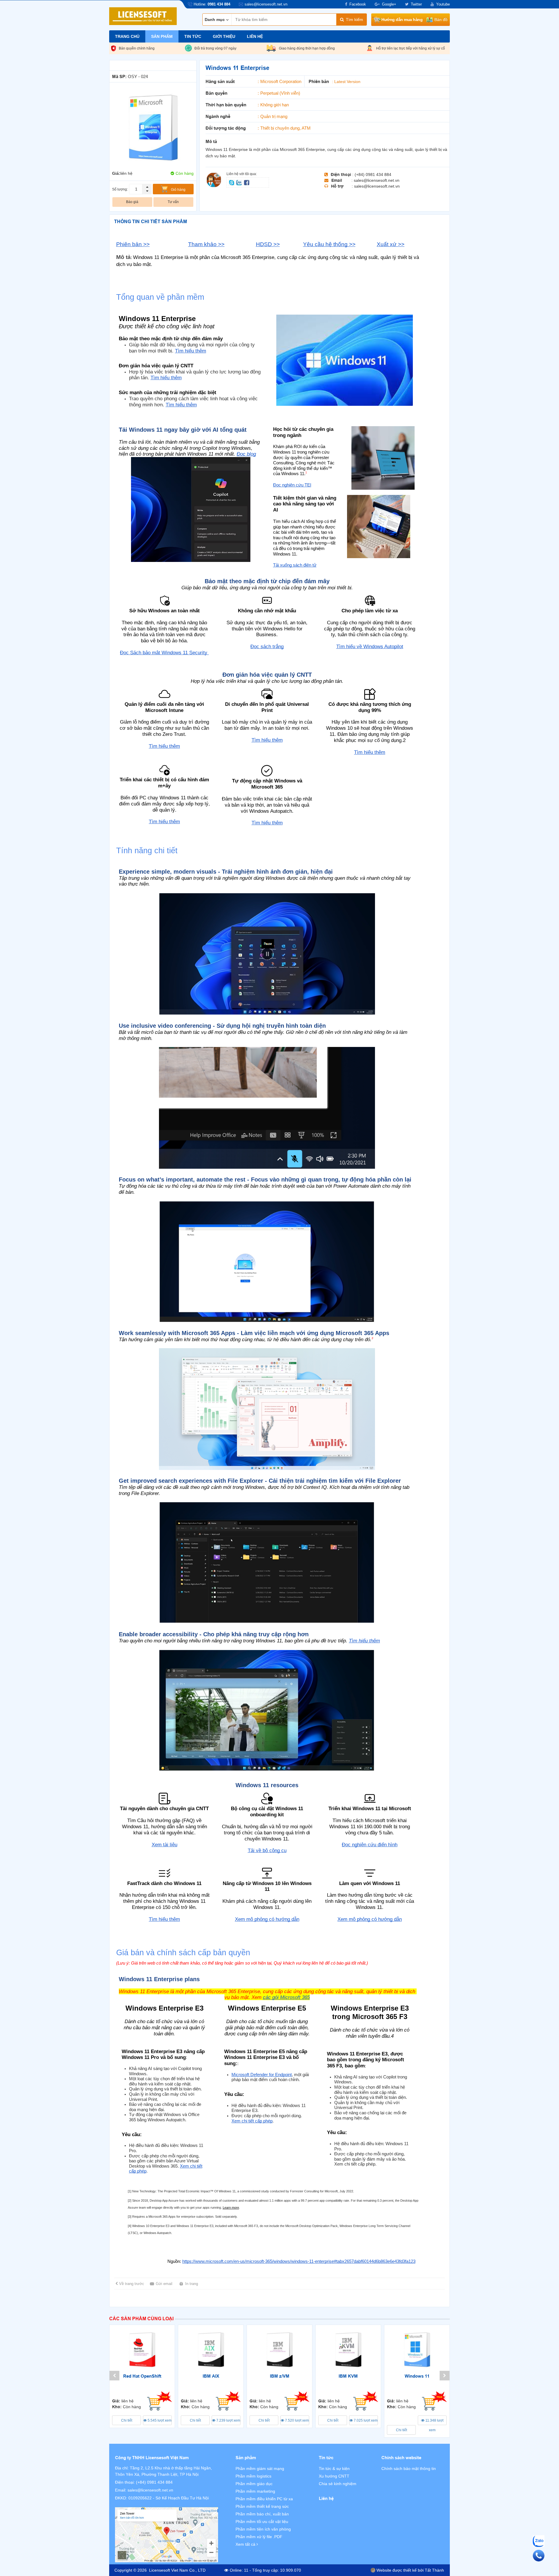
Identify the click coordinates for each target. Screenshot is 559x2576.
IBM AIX (211, 2376)
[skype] (232, 182)
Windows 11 (417, 2376)
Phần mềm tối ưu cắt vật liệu (262, 2522)
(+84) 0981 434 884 (154, 2482)
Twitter (416, 4)
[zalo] (240, 182)
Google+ (389, 4)
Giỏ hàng (178, 190)
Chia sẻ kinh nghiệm (338, 2484)
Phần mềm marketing (255, 2491)
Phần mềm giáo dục (254, 2484)
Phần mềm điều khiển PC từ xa (264, 2499)
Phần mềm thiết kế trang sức (262, 2506)
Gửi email (164, 2284)
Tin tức (193, 36)
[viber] (247, 182)
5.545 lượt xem (159, 2420)
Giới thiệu (224, 36)
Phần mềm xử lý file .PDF (259, 2537)
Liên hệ (255, 36)
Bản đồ (441, 20)
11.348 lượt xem (434, 2422)
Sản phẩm (162, 36)
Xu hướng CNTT (334, 2476)
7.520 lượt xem (297, 2420)
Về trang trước (132, 2284)
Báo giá (132, 202)
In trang (192, 2284)
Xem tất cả (246, 2544)
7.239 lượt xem (228, 2420)
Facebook (358, 4)
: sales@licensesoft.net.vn (375, 180)
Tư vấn (173, 202)
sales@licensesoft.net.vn (150, 2490)
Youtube (443, 4)
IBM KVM (348, 2376)
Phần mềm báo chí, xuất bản (262, 2514)
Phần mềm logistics (253, 2476)
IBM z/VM (280, 2376)
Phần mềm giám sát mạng (260, 2469)
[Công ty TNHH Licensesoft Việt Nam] (167, 2535)
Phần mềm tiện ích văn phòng (263, 2529)
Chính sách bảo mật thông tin (409, 2469)
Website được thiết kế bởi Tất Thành (410, 2570)
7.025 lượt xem (365, 2420)
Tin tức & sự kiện (334, 2469)
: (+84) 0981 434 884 (372, 174)
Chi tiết (127, 2420)
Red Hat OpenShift (142, 2376)
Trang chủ (127, 36)
